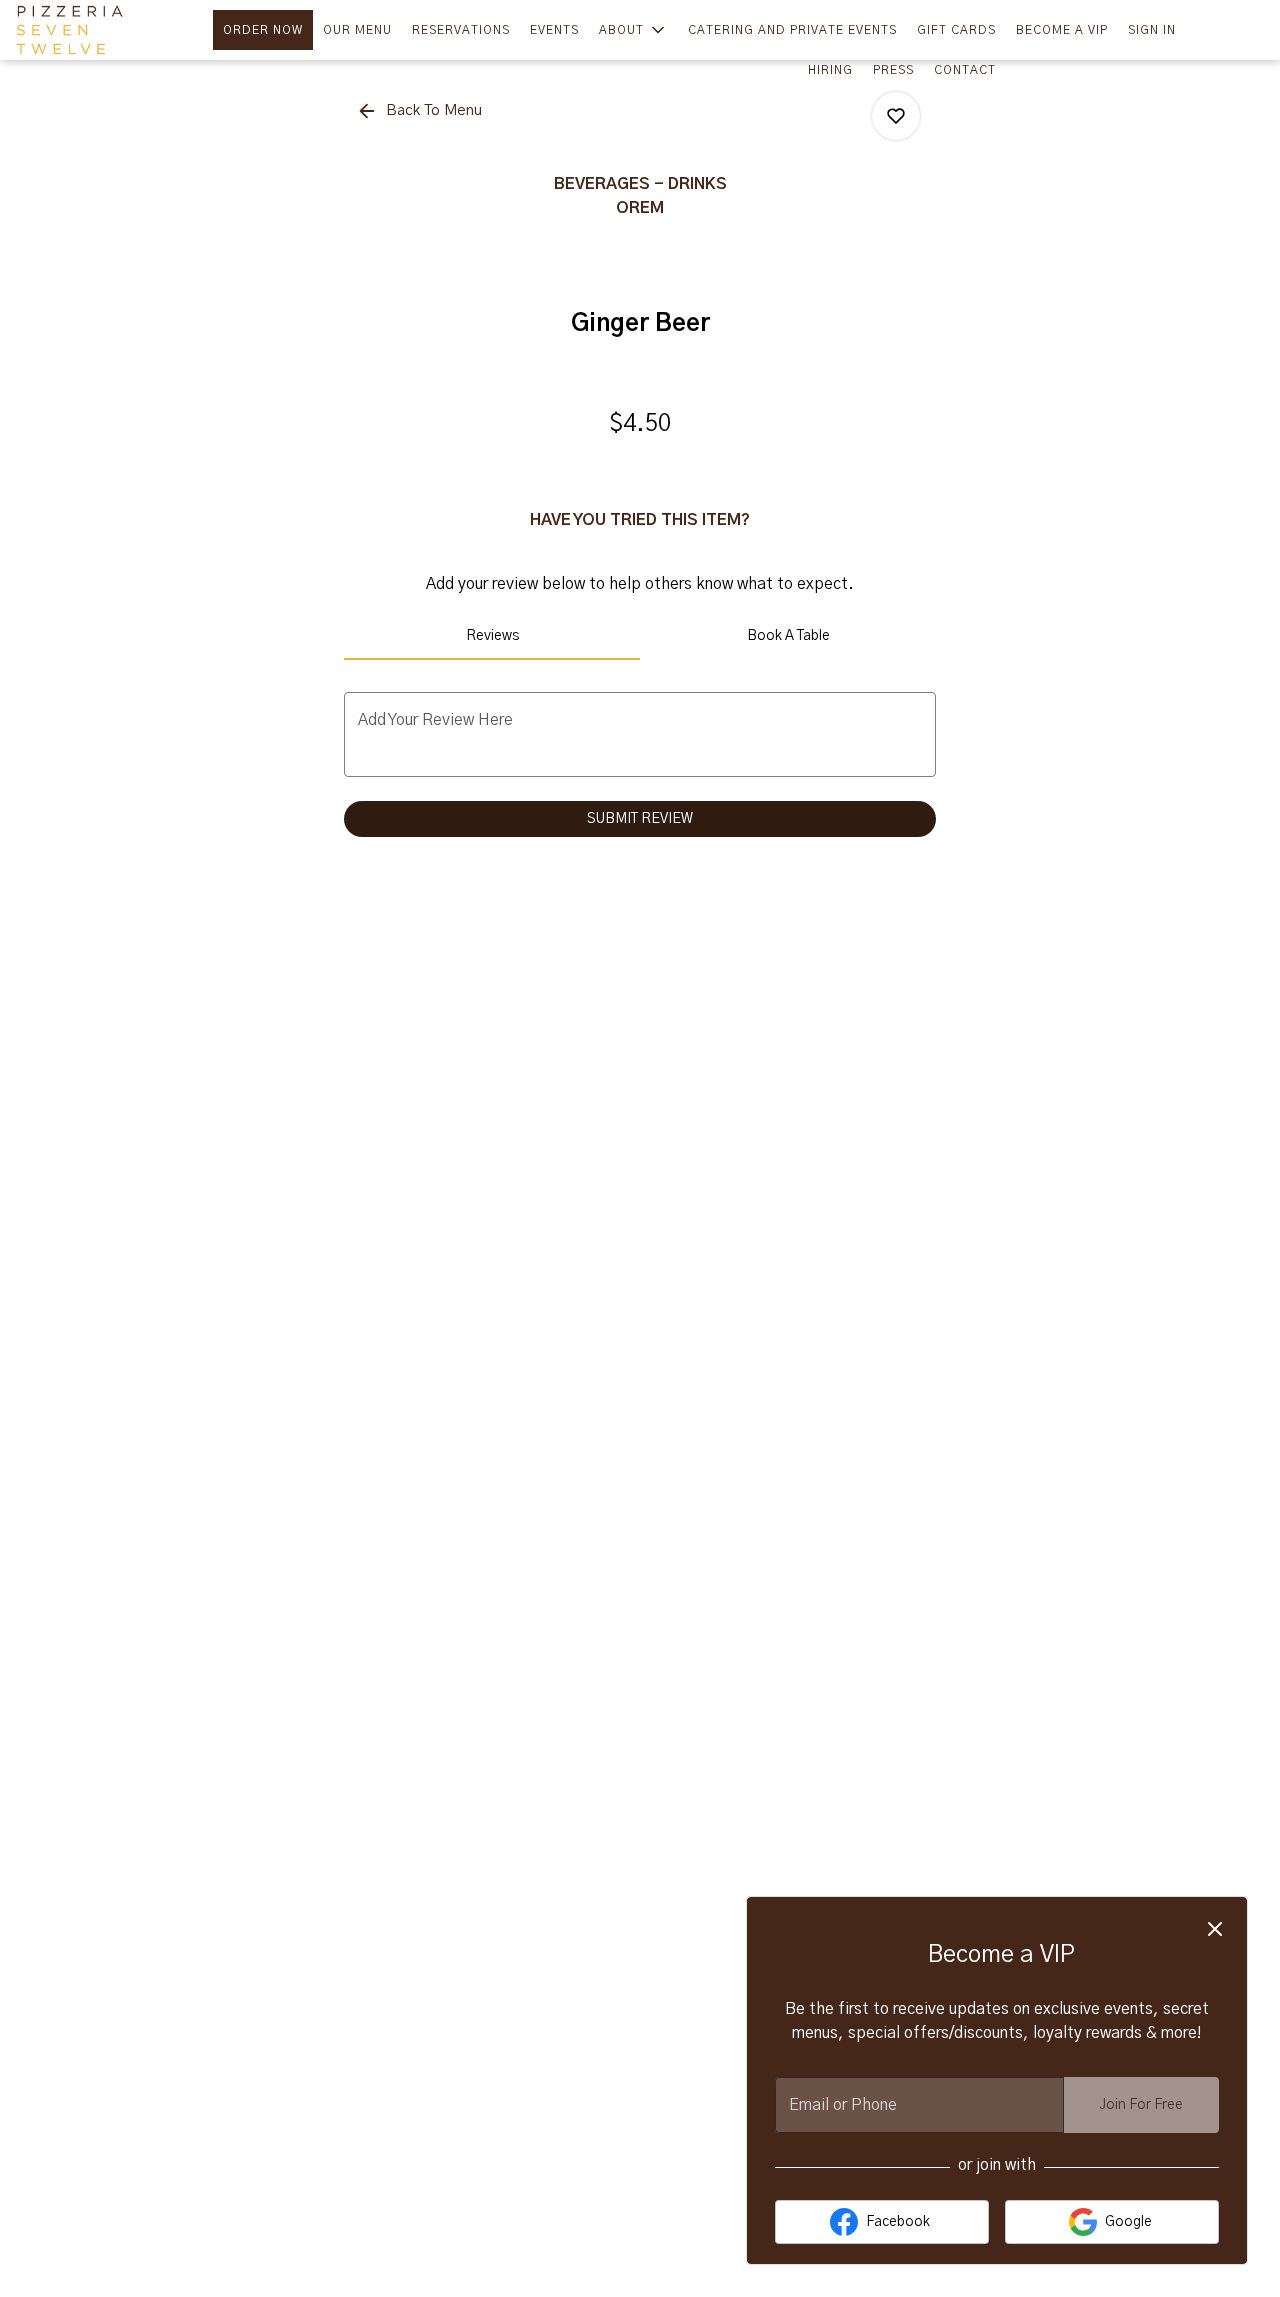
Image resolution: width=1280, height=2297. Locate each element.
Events (554, 30)
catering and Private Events (792, 30)
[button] (633, 30)
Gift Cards (956, 30)
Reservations (461, 30)
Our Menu (357, 30)
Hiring (830, 70)
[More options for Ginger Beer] (896, 116)
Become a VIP (1062, 30)
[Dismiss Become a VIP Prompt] (1215, 1929)
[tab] (492, 636)
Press (893, 70)
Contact (965, 70)
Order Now (263, 30)
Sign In (1152, 30)
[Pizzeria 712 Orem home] (106, 30)
